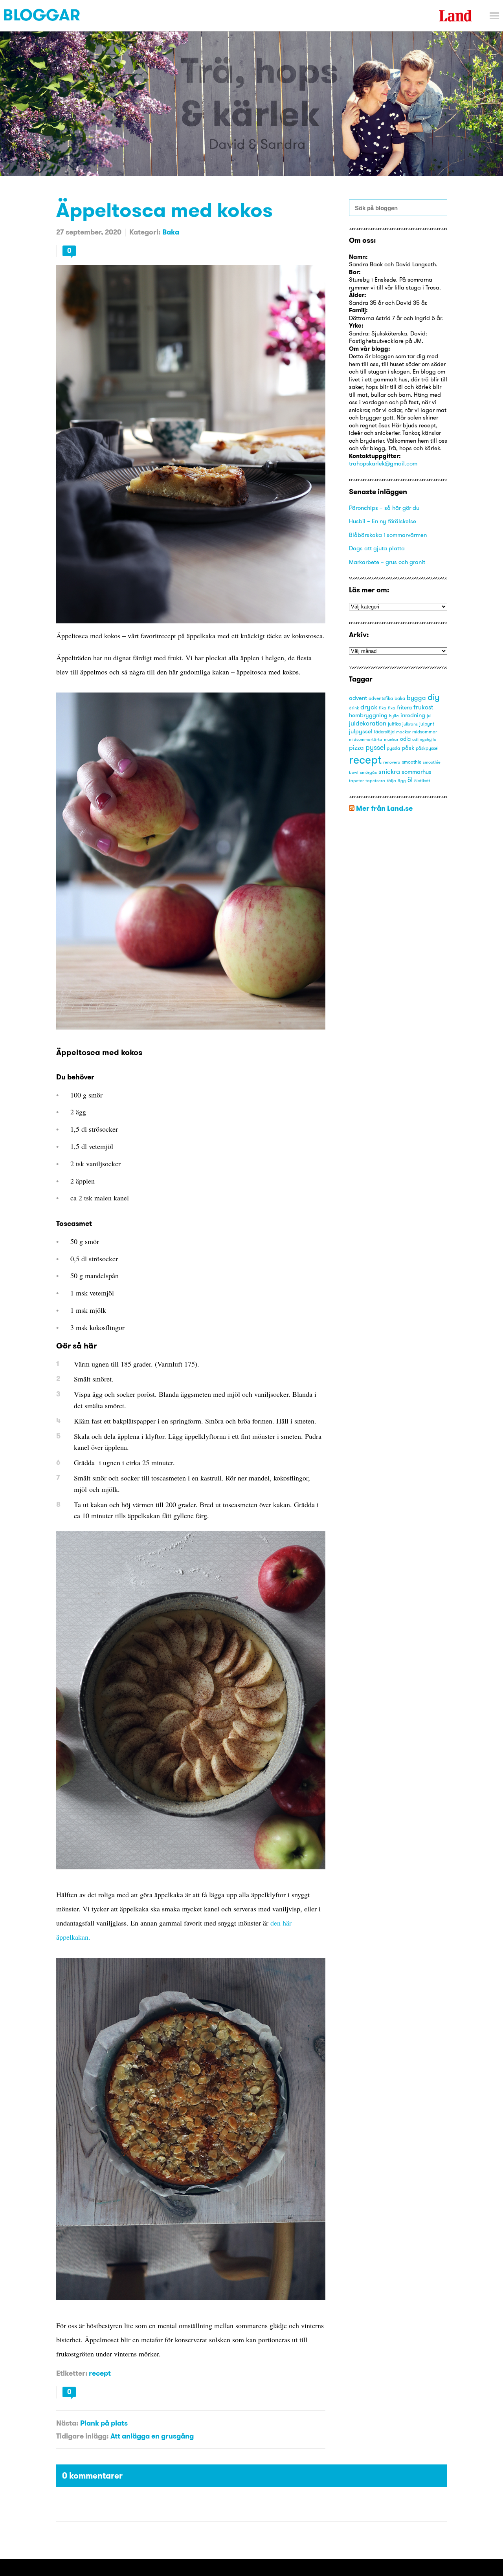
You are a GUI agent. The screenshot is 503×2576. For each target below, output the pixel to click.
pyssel (375, 747)
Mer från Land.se (384, 808)
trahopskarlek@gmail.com (383, 463)
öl (410, 780)
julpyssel (361, 731)
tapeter (356, 781)
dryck (369, 707)
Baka (171, 232)
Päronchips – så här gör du (384, 508)
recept (100, 2373)
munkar (391, 739)
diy (434, 697)
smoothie (412, 762)
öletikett (422, 781)
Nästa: (67, 2423)
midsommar (425, 732)
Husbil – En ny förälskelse (383, 521)
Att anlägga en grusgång (152, 2436)
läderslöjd (384, 732)
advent (358, 698)
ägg (402, 781)
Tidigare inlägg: (82, 2436)
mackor (403, 732)
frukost (423, 707)
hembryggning (368, 715)
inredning (413, 715)
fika (383, 708)
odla (405, 739)
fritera (404, 707)
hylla (394, 716)
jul (429, 716)
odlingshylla (424, 739)
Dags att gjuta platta (377, 548)
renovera (392, 762)
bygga (416, 698)
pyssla (393, 748)
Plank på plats (104, 2423)
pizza (356, 748)
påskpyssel (427, 748)
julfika (394, 724)
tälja (391, 781)
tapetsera (375, 781)
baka (400, 698)
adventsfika (381, 698)
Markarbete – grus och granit (387, 562)
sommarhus (417, 772)
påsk (408, 748)
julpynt (427, 724)
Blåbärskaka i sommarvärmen (388, 535)
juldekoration (368, 723)
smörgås (368, 772)
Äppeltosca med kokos (164, 210)
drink (354, 708)
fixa (392, 708)
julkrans (410, 724)
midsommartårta (366, 739)
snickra (389, 771)
